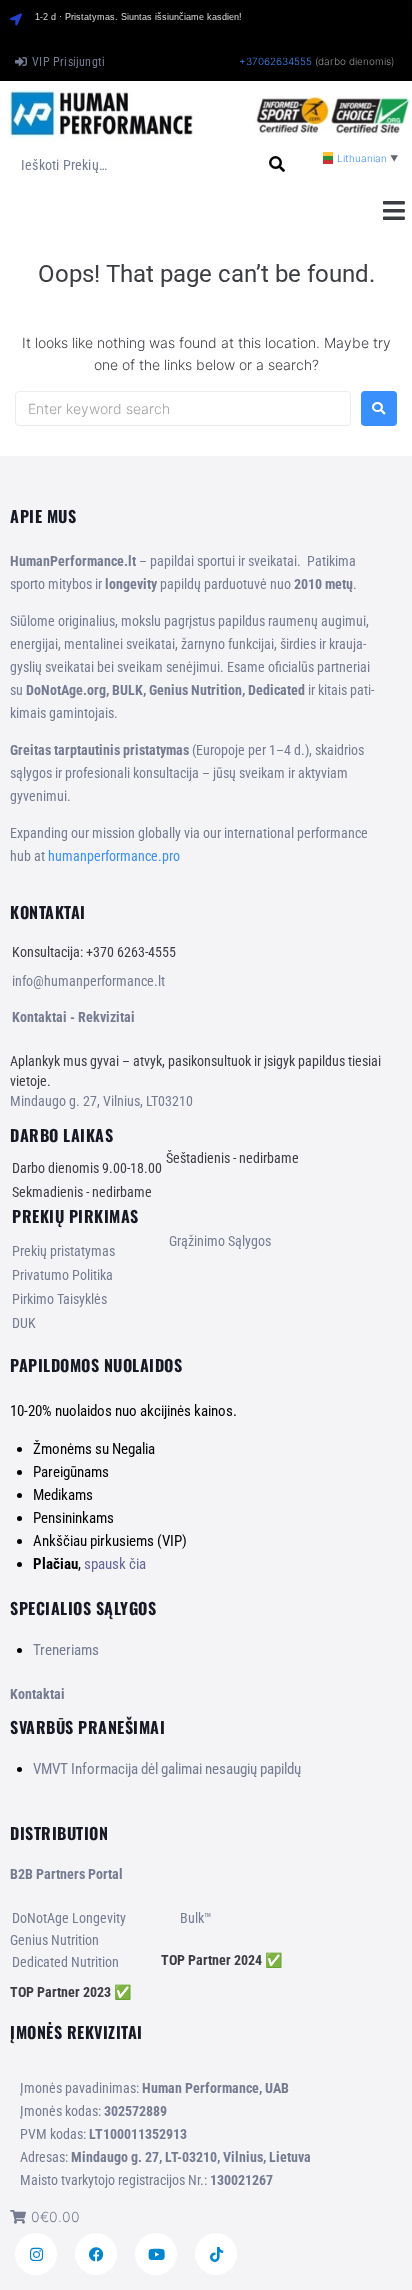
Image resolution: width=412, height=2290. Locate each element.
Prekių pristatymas (63, 1251)
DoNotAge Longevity (69, 1918)
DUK (24, 1323)
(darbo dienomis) (354, 61)
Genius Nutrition (54, 1940)
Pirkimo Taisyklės (59, 1299)
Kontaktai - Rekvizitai (73, 1017)
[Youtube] (156, 2254)
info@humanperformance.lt (88, 981)
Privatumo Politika (62, 1275)
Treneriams (66, 1650)
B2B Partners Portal (66, 1874)
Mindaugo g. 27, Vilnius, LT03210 (101, 1101)
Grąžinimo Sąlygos (220, 1241)
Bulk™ (196, 1918)
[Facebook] (96, 2254)
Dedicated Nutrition (65, 1962)
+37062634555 (275, 61)
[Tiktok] (216, 2254)
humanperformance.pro (114, 856)
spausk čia (115, 1564)
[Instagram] (36, 2254)
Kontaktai (37, 1694)
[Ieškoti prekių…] (129, 165)
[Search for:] (183, 408)
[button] (394, 210)
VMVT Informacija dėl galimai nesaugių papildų (167, 1769)
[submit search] (277, 164)
